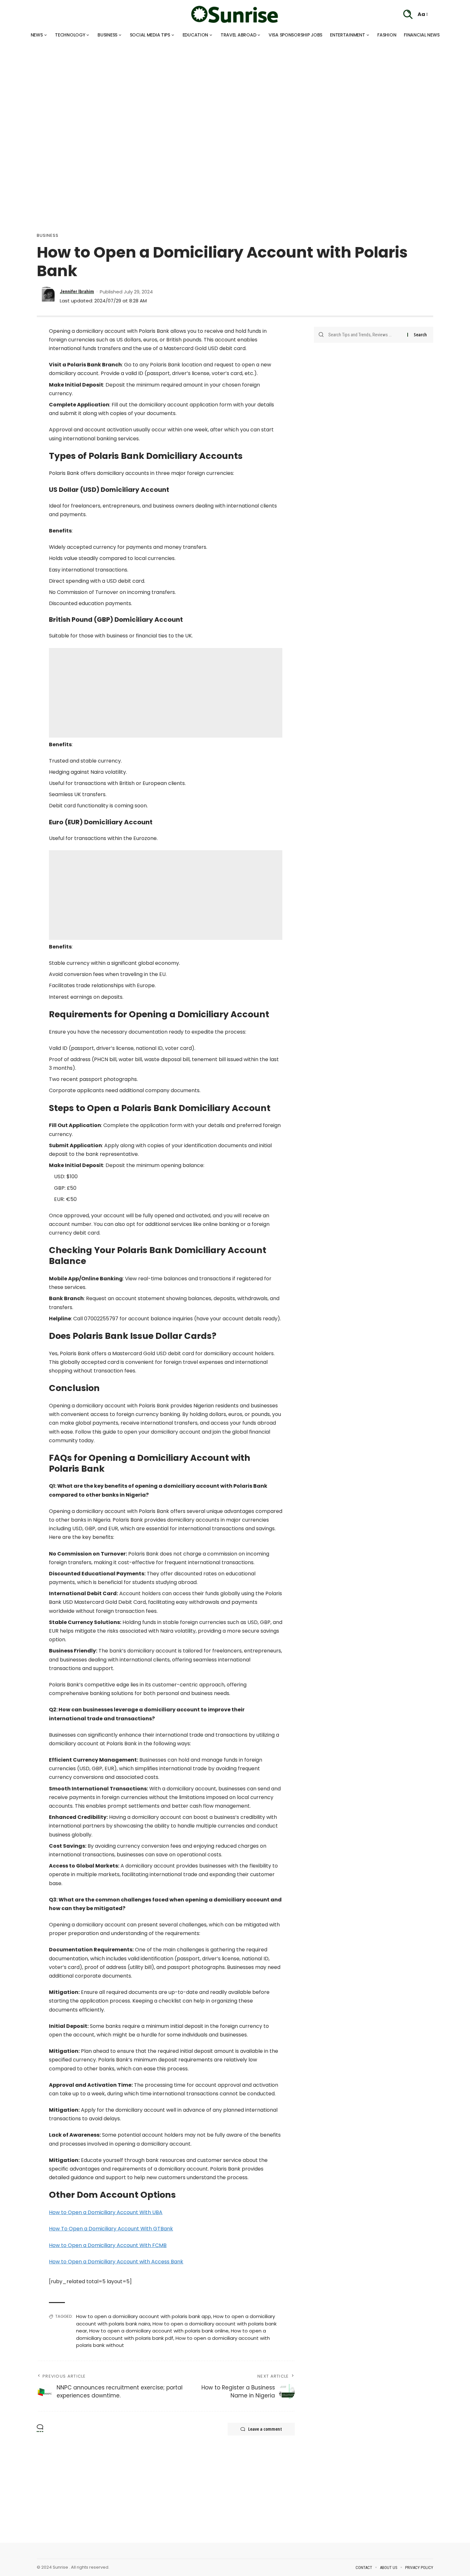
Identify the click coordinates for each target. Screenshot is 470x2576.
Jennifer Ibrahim (77, 292)
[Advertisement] (192, 86)
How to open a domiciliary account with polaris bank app (144, 2316)
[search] (408, 14)
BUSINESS (48, 235)
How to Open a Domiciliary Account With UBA (106, 2212)
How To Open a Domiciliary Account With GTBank (111, 2229)
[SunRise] (235, 14)
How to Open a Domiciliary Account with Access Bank (116, 2262)
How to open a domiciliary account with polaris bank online (159, 2331)
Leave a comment (265, 2429)
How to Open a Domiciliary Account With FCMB (108, 2245)
